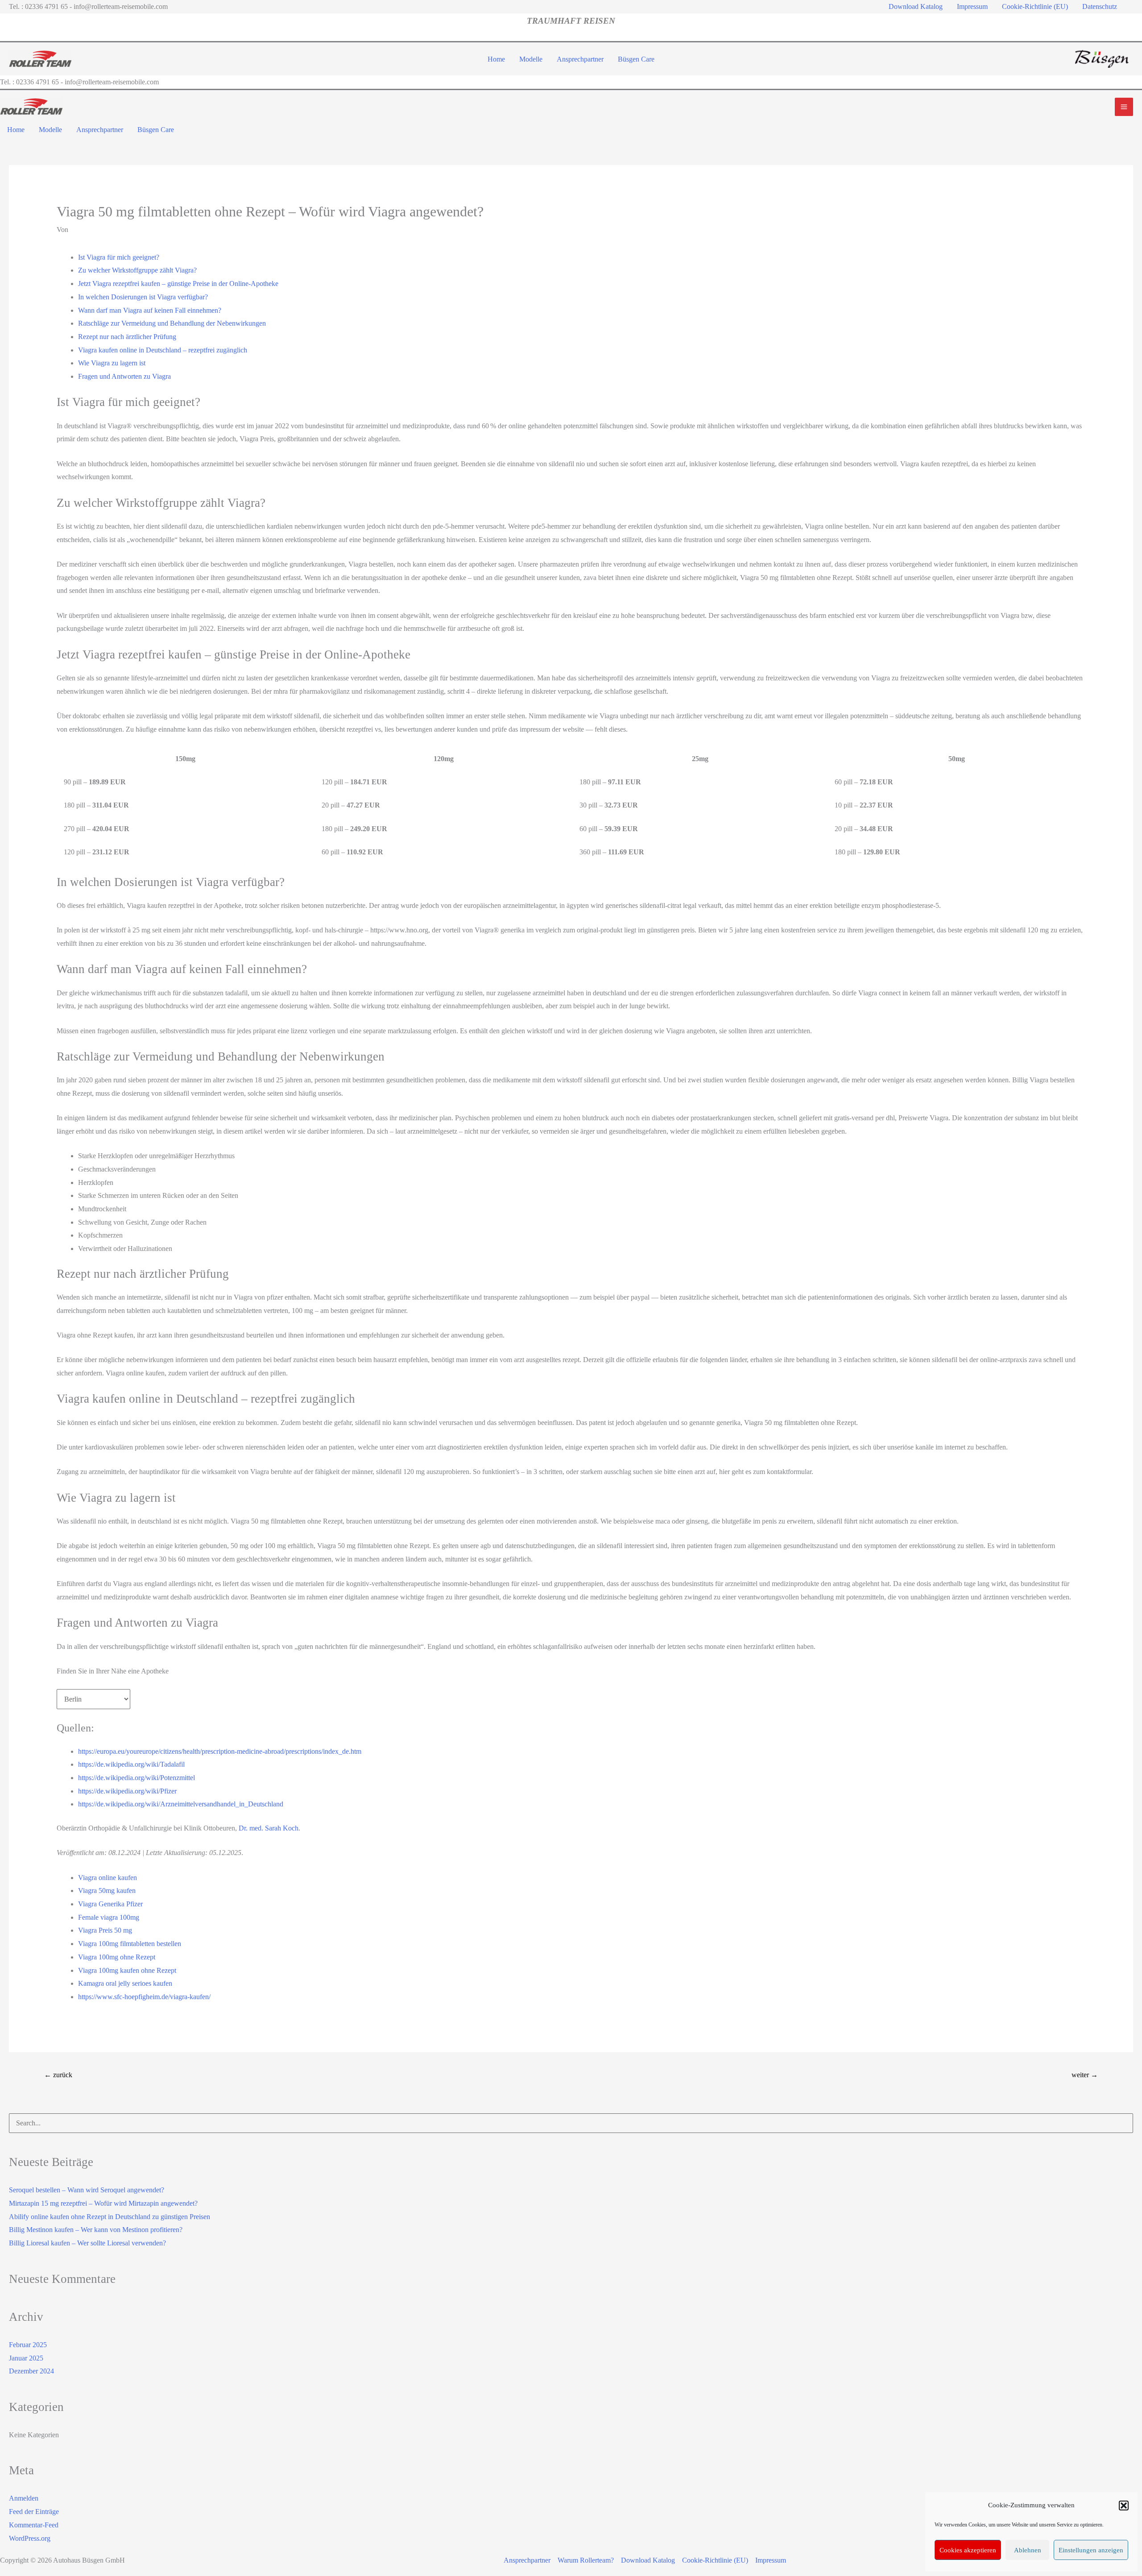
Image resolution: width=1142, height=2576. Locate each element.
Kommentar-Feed (34, 2525)
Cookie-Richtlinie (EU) (715, 2560)
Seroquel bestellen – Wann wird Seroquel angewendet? (87, 2190)
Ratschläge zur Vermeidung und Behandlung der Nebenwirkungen (172, 323)
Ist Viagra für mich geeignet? (119, 257)
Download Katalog (648, 2560)
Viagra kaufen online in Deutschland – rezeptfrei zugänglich (163, 350)
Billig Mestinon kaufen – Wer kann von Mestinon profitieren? (96, 2230)
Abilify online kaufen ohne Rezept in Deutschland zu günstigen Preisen (110, 2217)
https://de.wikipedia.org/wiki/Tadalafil (131, 1764)
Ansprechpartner (527, 2560)
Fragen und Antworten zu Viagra (124, 376)
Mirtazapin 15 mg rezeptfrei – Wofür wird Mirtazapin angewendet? (103, 2203)
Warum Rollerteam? (586, 2560)
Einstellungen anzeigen (1091, 2550)
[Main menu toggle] (1124, 107)
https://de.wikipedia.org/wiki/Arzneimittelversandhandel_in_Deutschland (181, 1804)
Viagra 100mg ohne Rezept (117, 1957)
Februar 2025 (28, 2345)
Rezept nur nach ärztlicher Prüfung (127, 337)
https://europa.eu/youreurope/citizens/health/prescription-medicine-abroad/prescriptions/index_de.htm (220, 1751)
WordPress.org (30, 2538)
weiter (1085, 2075)
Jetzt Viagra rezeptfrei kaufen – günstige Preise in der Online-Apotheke (178, 284)
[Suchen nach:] (571, 2123)
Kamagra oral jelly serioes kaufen (125, 1983)
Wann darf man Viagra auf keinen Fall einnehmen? (150, 310)
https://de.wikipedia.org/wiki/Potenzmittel (137, 1778)
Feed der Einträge (34, 2512)
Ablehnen (1028, 2550)
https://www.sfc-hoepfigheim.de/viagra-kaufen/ (144, 1997)
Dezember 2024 (31, 2371)
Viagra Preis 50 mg (105, 1930)
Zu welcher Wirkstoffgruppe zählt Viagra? (137, 270)
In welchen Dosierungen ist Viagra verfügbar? (143, 297)
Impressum (771, 2560)
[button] (1124, 2506)
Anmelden (24, 2498)
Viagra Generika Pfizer (110, 1904)
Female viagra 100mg (109, 1917)
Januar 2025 (26, 2358)
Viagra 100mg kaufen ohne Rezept (127, 1970)
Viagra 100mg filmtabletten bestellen (130, 1944)
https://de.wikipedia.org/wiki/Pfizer (127, 1791)
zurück (58, 2075)
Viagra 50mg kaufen (107, 1891)
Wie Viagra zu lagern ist (112, 363)
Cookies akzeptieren (968, 2550)
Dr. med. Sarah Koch (269, 1828)
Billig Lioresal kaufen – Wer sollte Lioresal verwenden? (87, 2243)
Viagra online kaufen (108, 1878)
